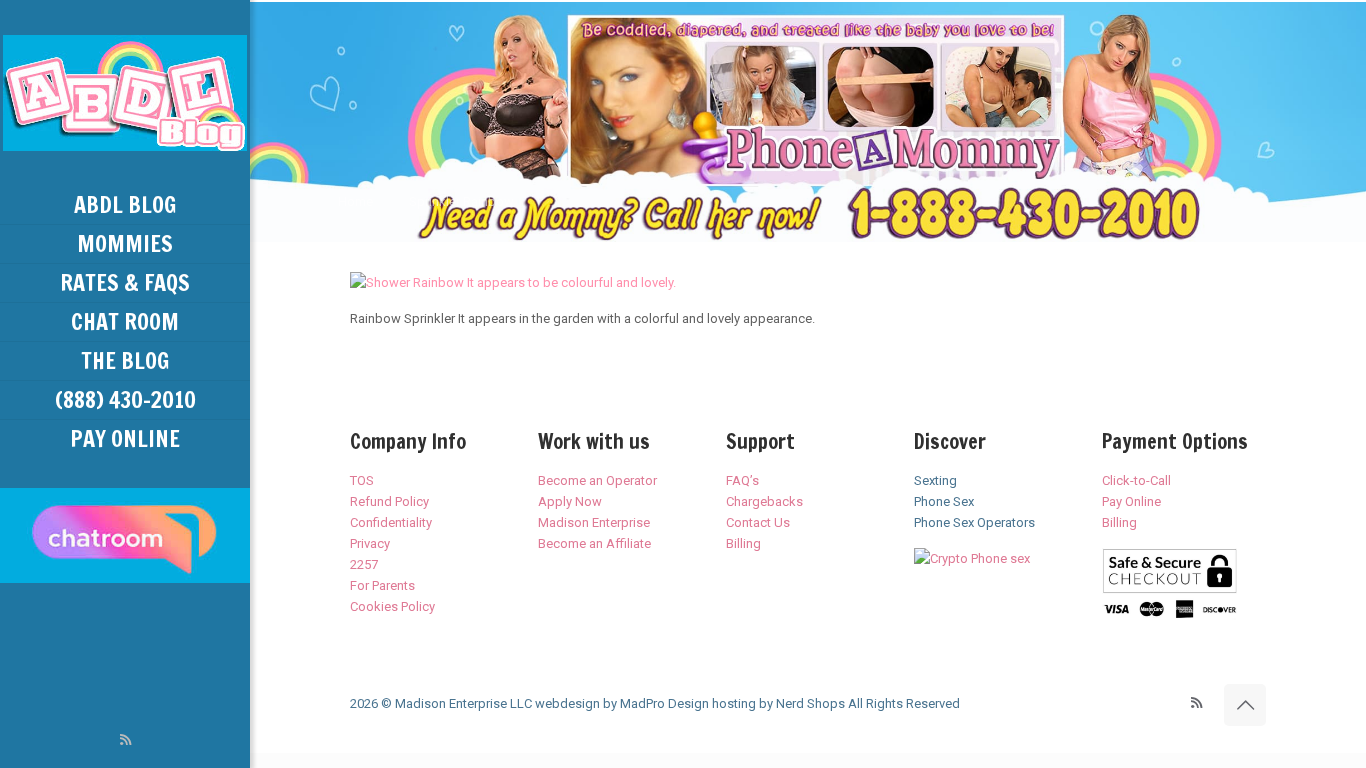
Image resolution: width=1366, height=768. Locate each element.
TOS (362, 480)
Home (355, 201)
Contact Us (758, 522)
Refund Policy (389, 501)
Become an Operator (597, 480)
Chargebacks (764, 501)
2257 (364, 564)
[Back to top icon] (1245, 705)
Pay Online (1131, 501)
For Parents (382, 585)
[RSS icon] (125, 740)
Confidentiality (391, 522)
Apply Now (570, 501)
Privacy (370, 543)
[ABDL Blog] (125, 93)
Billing (743, 543)
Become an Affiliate (594, 543)
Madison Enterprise (594, 522)
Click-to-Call (1136, 480)
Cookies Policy (392, 606)
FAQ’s (742, 480)
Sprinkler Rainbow (461, 201)
